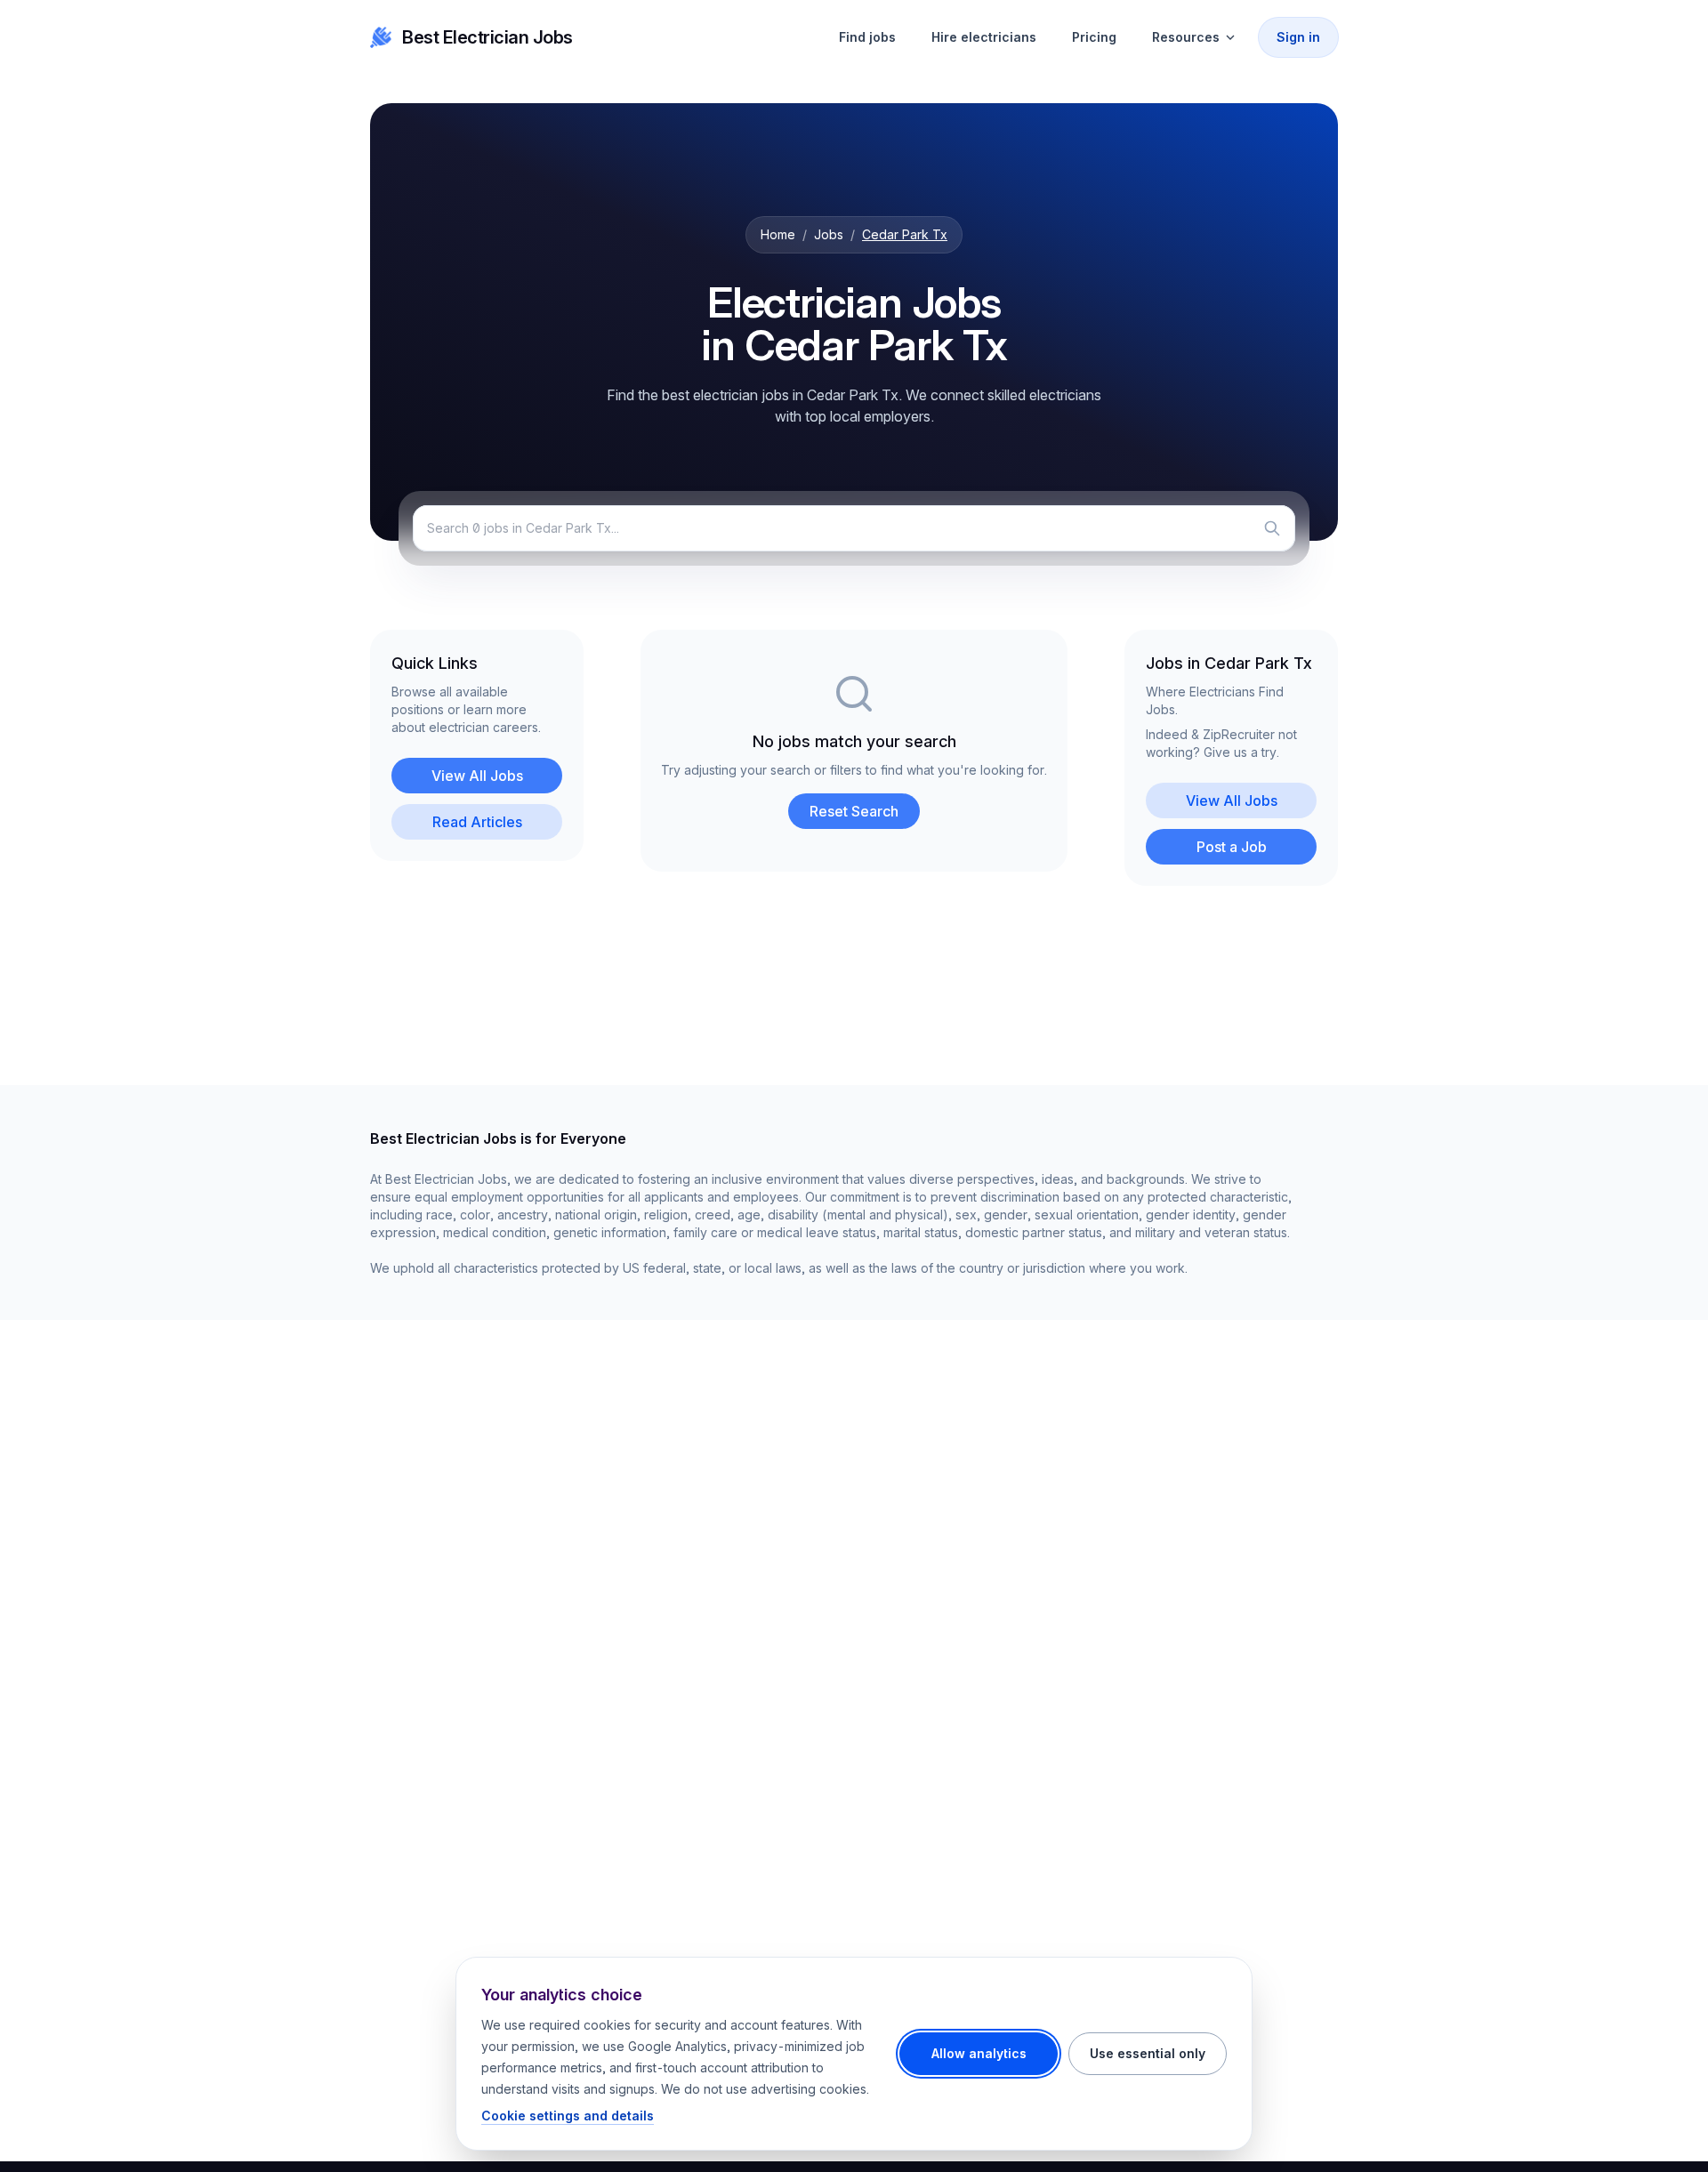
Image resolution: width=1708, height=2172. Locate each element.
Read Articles (477, 822)
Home (778, 234)
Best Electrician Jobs (487, 37)
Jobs (829, 234)
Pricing (1094, 37)
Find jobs (867, 37)
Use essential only (1148, 2053)
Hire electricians (984, 37)
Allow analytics (979, 2053)
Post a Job (1232, 847)
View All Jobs (477, 776)
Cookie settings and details (568, 2116)
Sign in (1298, 37)
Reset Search (854, 811)
